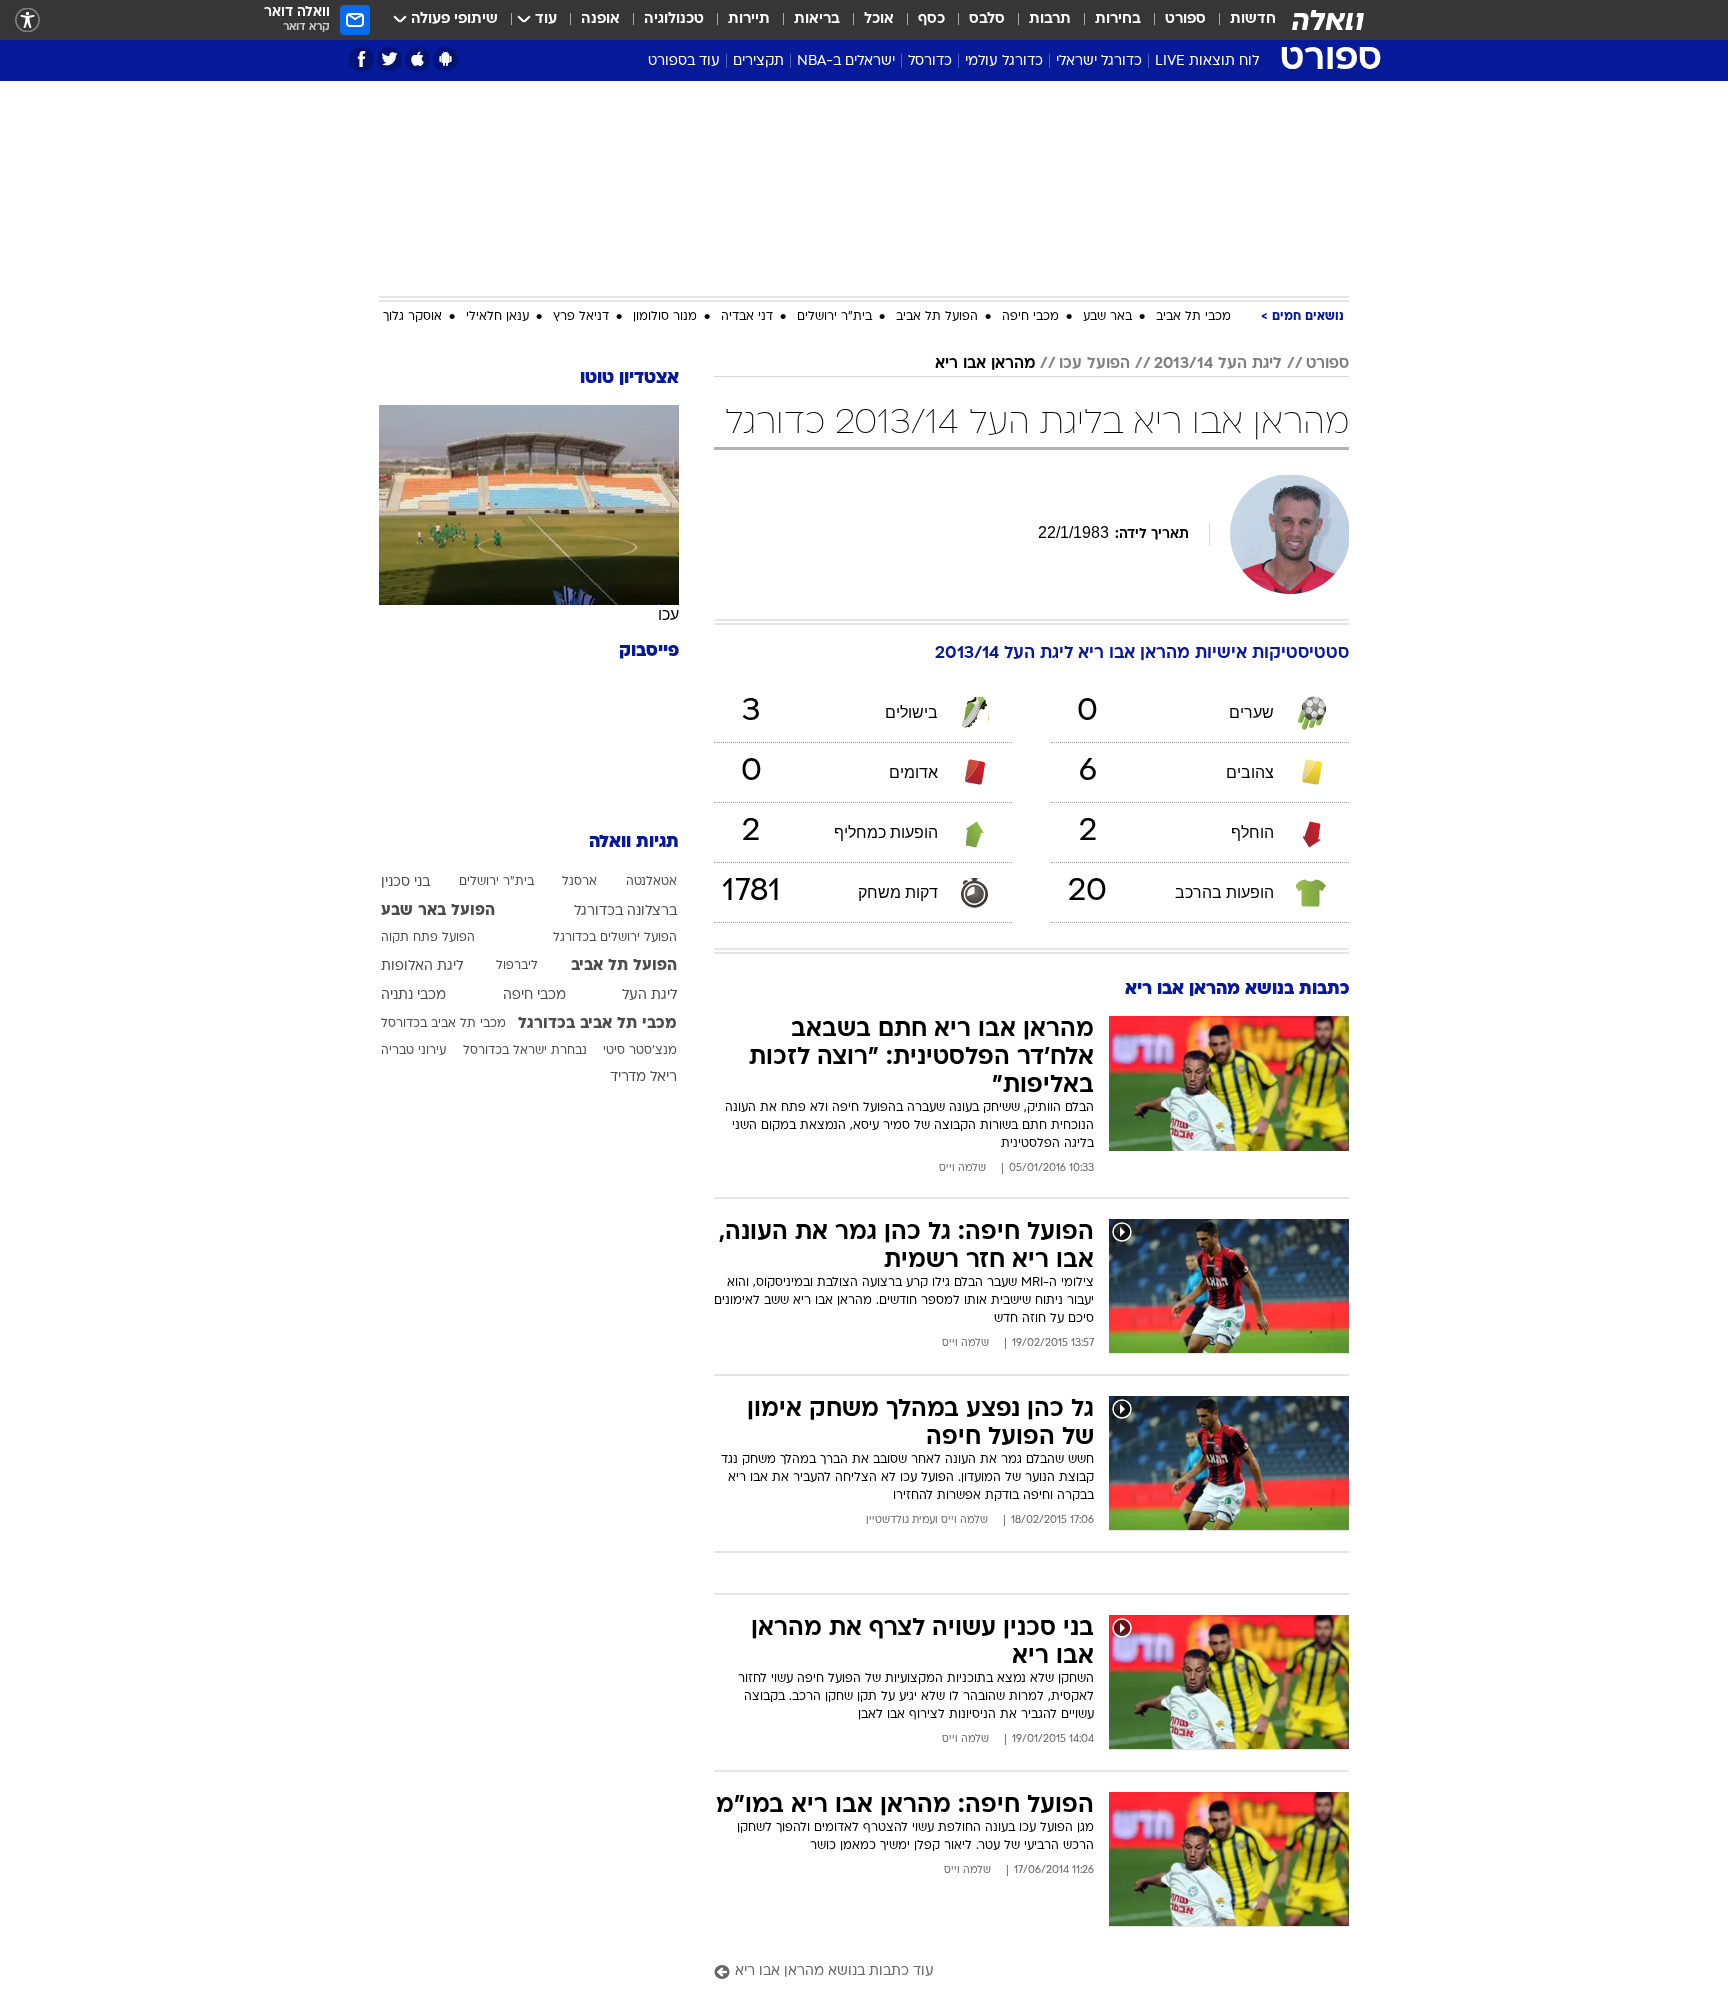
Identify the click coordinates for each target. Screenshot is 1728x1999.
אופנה (600, 19)
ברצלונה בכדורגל (625, 911)
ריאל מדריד (643, 1077)
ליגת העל (649, 995)
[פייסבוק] (361, 59)
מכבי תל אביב (1193, 317)
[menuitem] (1241, 20)
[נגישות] (27, 20)
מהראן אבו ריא (985, 364)
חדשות (1253, 19)
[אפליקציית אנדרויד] (445, 59)
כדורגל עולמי (1004, 61)
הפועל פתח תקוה (428, 938)
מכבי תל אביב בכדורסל (443, 1024)
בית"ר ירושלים (834, 317)
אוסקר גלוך (412, 317)
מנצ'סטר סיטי (640, 1051)
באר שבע (1107, 317)
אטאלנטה (651, 882)
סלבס (987, 19)
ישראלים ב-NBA (846, 61)
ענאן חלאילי (497, 317)
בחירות (1118, 19)
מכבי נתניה (413, 995)
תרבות (1050, 19)
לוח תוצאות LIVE (1207, 61)
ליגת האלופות (422, 966)
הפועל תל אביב (937, 317)
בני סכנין (405, 882)
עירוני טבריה (413, 1051)
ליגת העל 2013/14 (1218, 364)
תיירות (749, 19)
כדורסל (930, 61)
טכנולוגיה (674, 19)
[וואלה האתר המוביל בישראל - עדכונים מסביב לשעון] (1328, 20)
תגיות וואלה (634, 842)
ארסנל (579, 882)
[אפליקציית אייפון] (417, 59)
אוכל (879, 19)
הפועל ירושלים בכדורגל (615, 938)
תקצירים (758, 61)
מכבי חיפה (1030, 317)
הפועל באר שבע (438, 911)
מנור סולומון (665, 317)
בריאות (817, 19)
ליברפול (517, 966)
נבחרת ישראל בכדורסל (525, 1051)
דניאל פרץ (581, 317)
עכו (668, 614)
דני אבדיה (747, 317)
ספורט (1185, 19)
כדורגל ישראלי (1099, 61)
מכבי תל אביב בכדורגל (597, 1024)
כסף (931, 19)
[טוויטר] (389, 59)
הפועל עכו (1094, 364)
